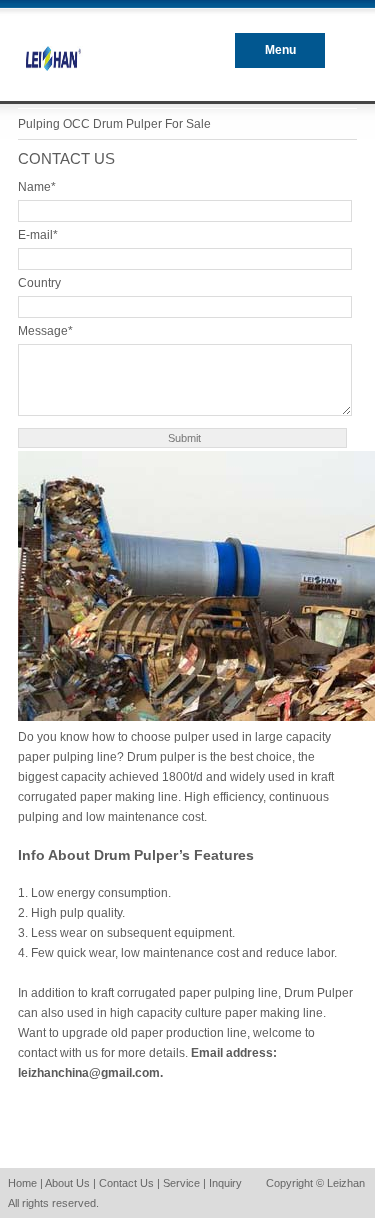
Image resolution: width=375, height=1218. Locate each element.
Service (181, 1183)
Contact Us (126, 1183)
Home (22, 1183)
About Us (67, 1183)
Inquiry (225, 1183)
